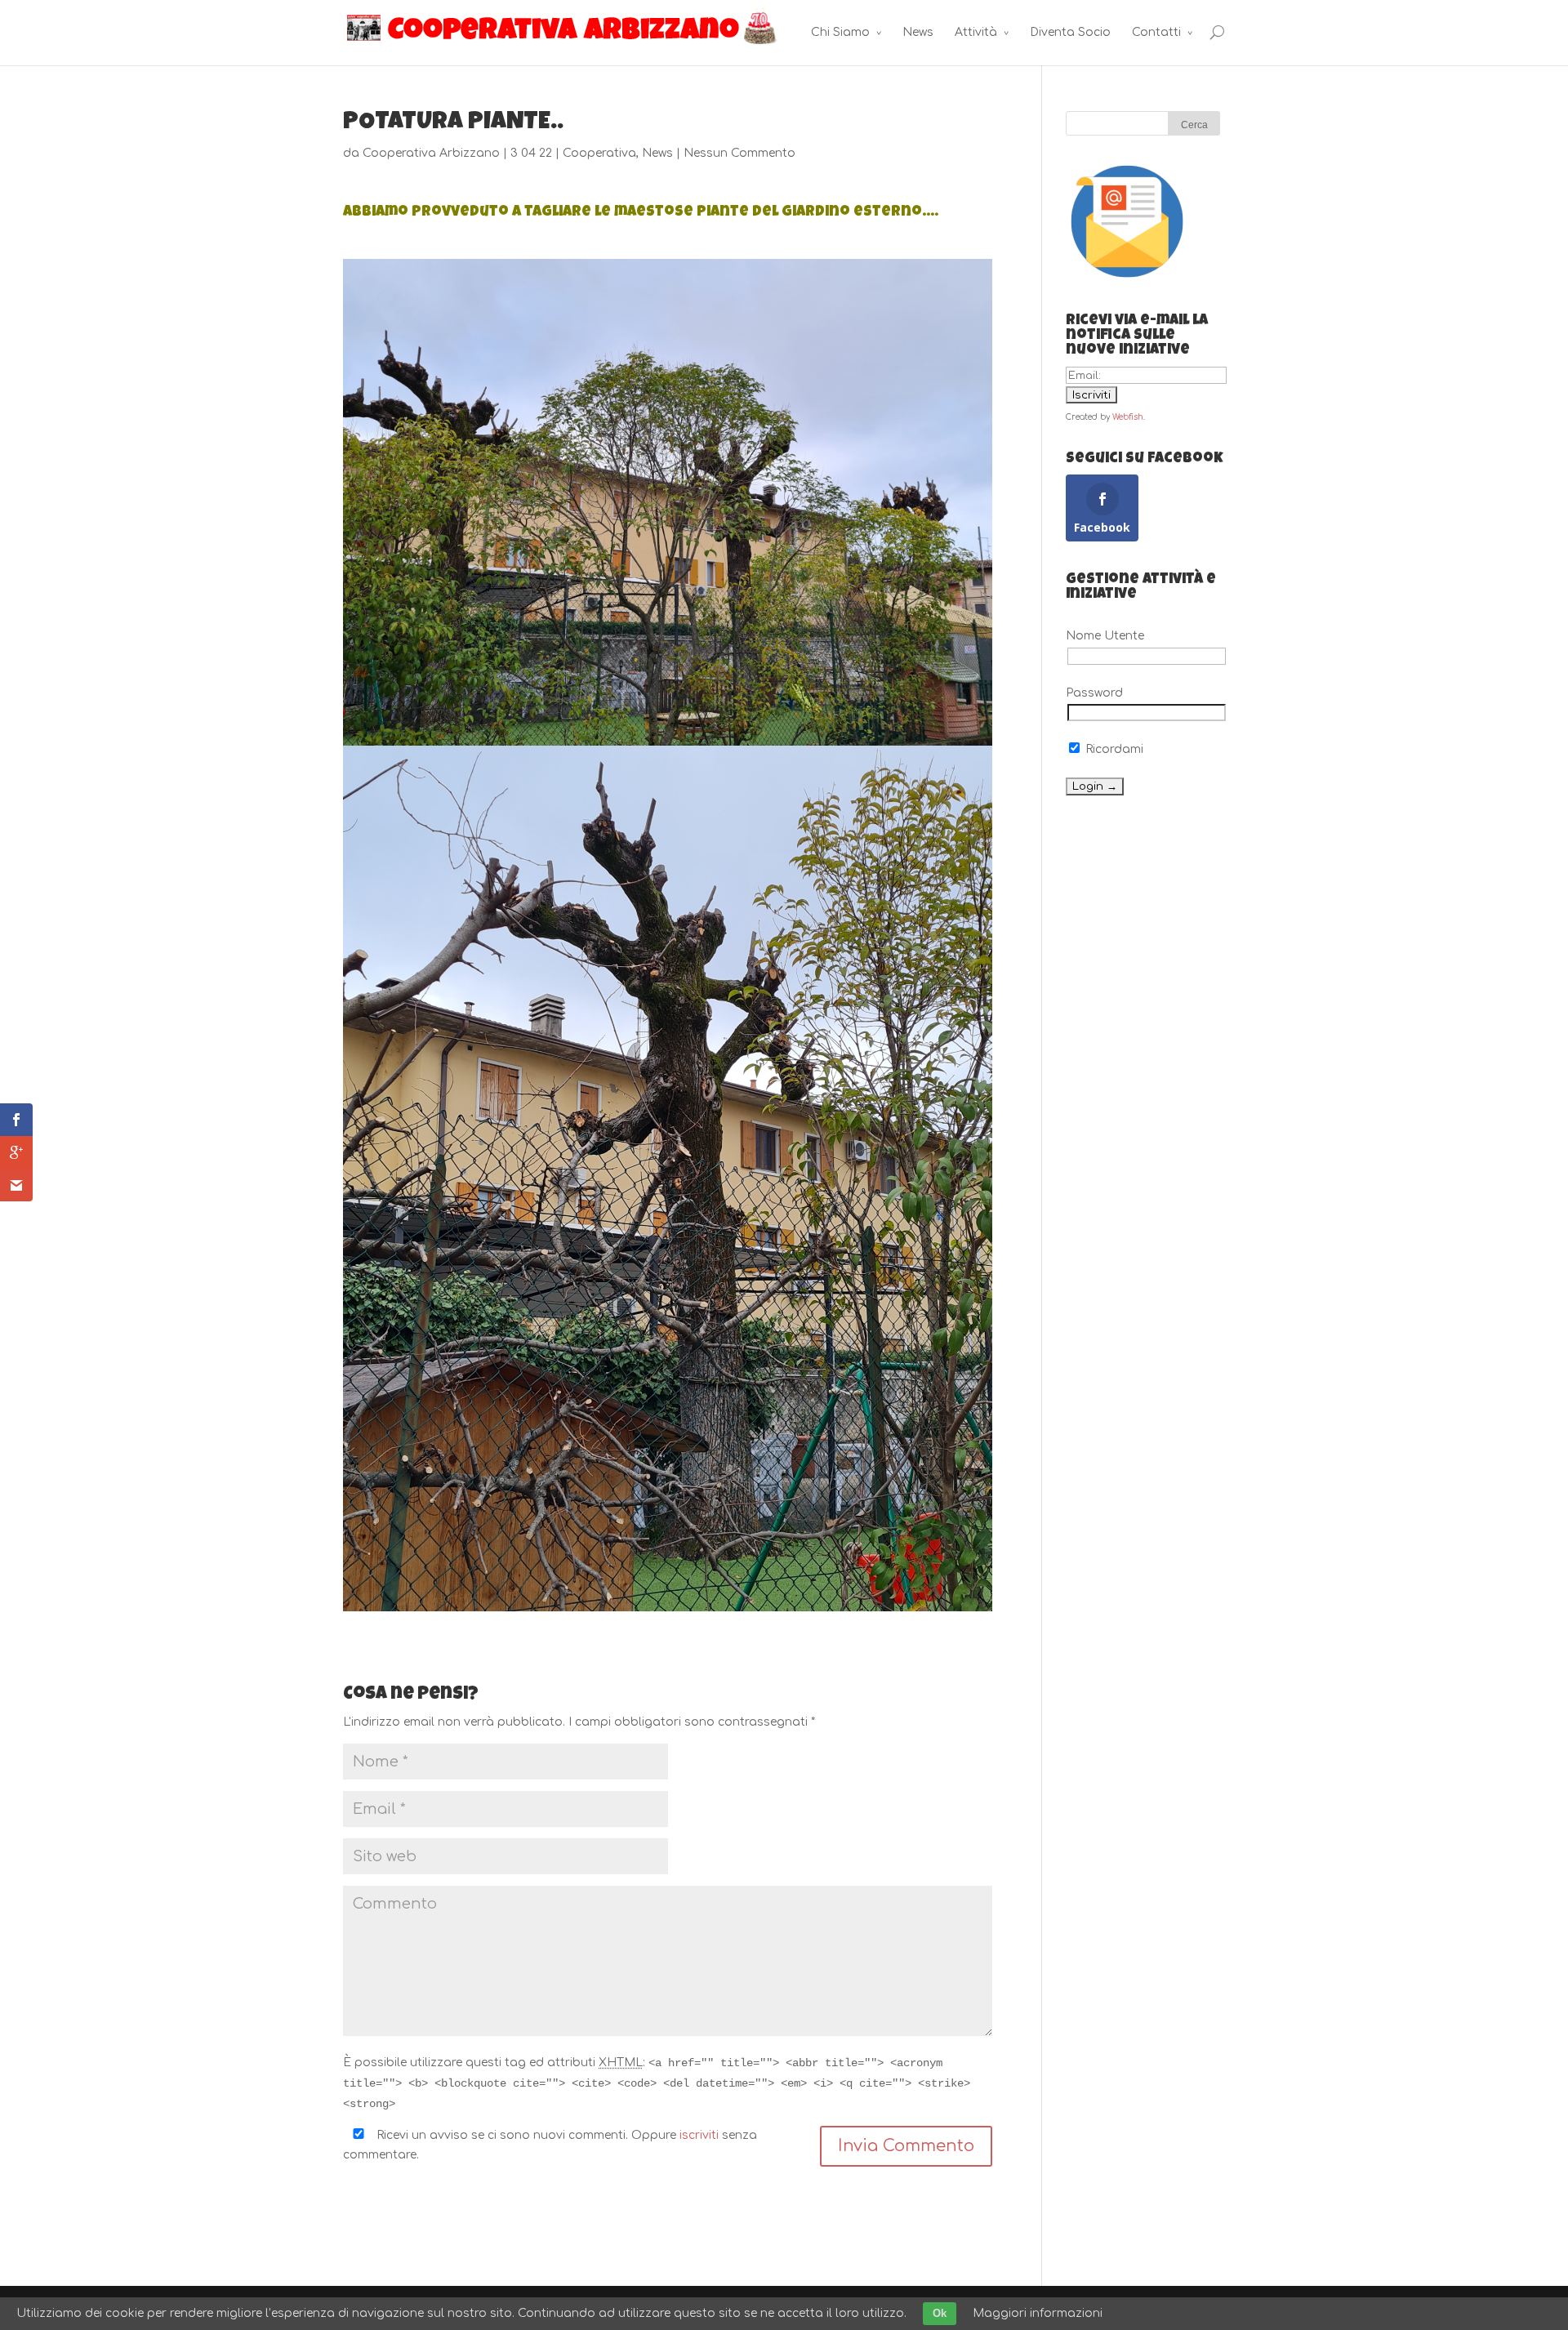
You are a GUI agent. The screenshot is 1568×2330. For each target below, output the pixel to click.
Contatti (1156, 32)
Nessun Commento (739, 153)
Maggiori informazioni (1038, 2313)
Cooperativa (599, 153)
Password (1094, 693)
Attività (976, 32)
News (918, 32)
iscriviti (699, 2135)
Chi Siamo (840, 32)
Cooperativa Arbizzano (431, 153)
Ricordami (1113, 749)
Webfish (1128, 417)
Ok (940, 2313)
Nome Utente (1105, 636)
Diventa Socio (1070, 32)
